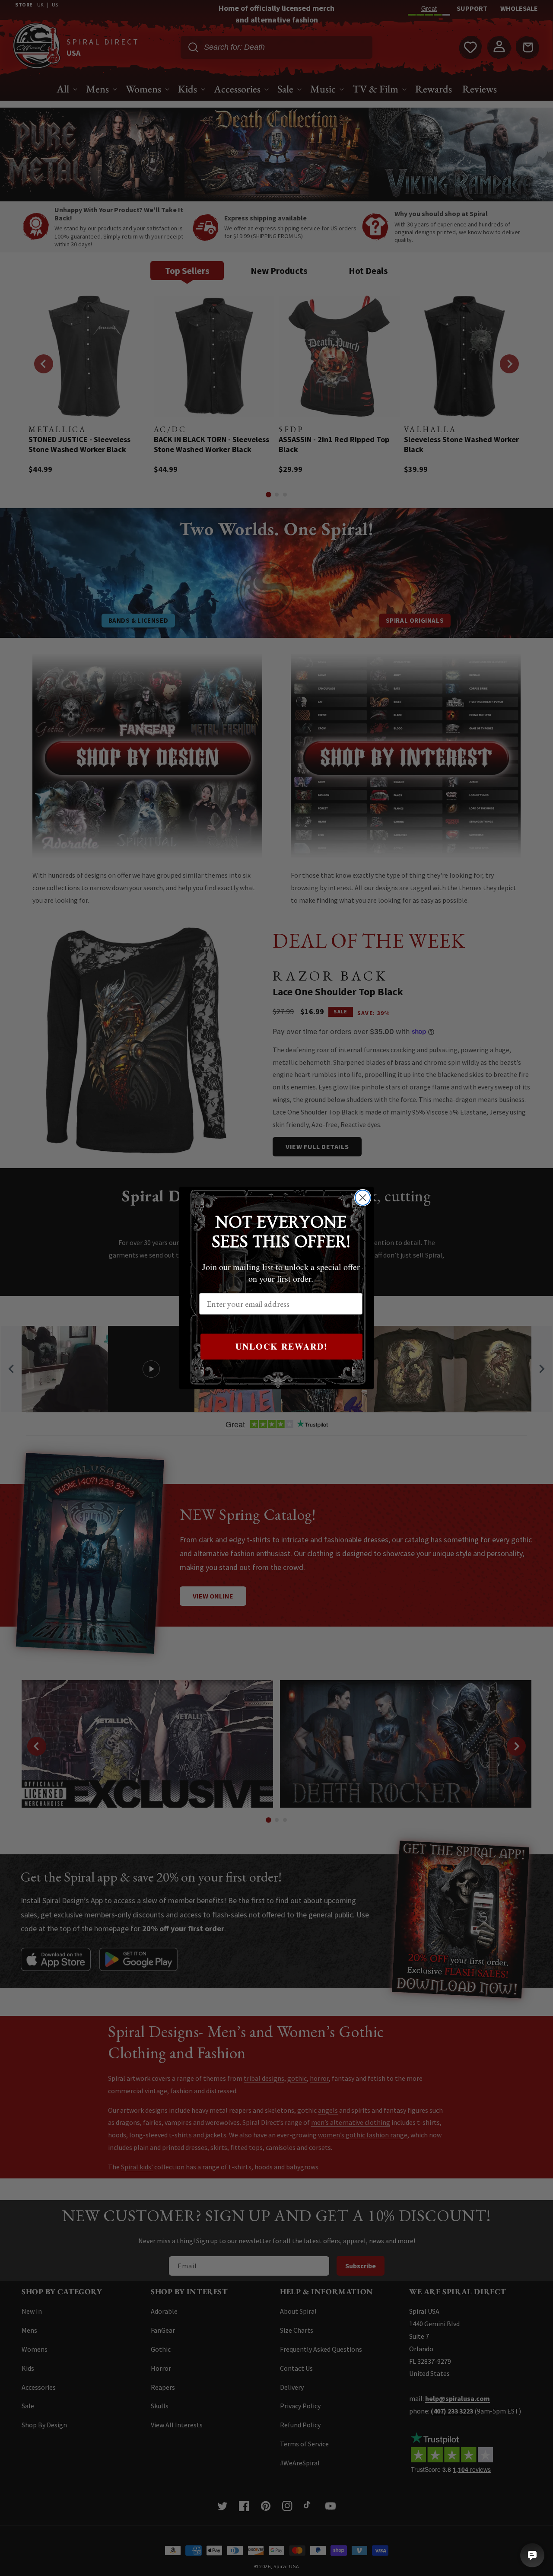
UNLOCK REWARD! (282, 1346)
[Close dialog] (363, 1198)
